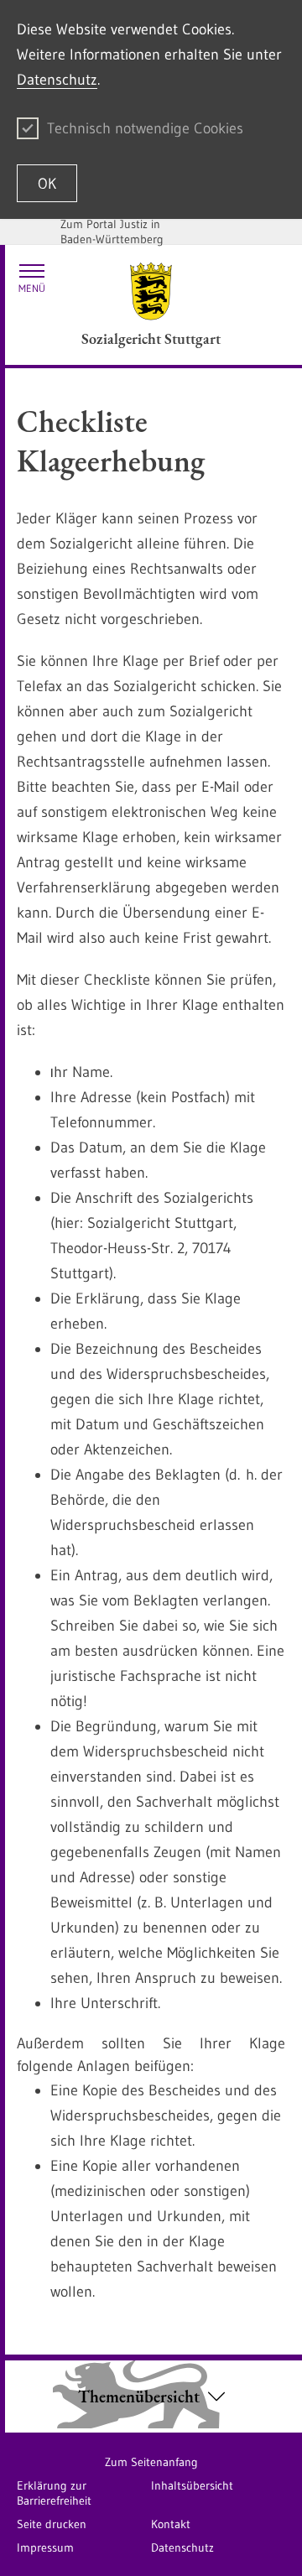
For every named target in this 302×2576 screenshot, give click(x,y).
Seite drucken (52, 2524)
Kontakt (171, 2524)
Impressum (45, 2547)
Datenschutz (57, 80)
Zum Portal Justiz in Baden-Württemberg (112, 232)
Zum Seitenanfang (151, 2462)
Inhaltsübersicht (192, 2485)
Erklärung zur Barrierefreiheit (54, 2493)
